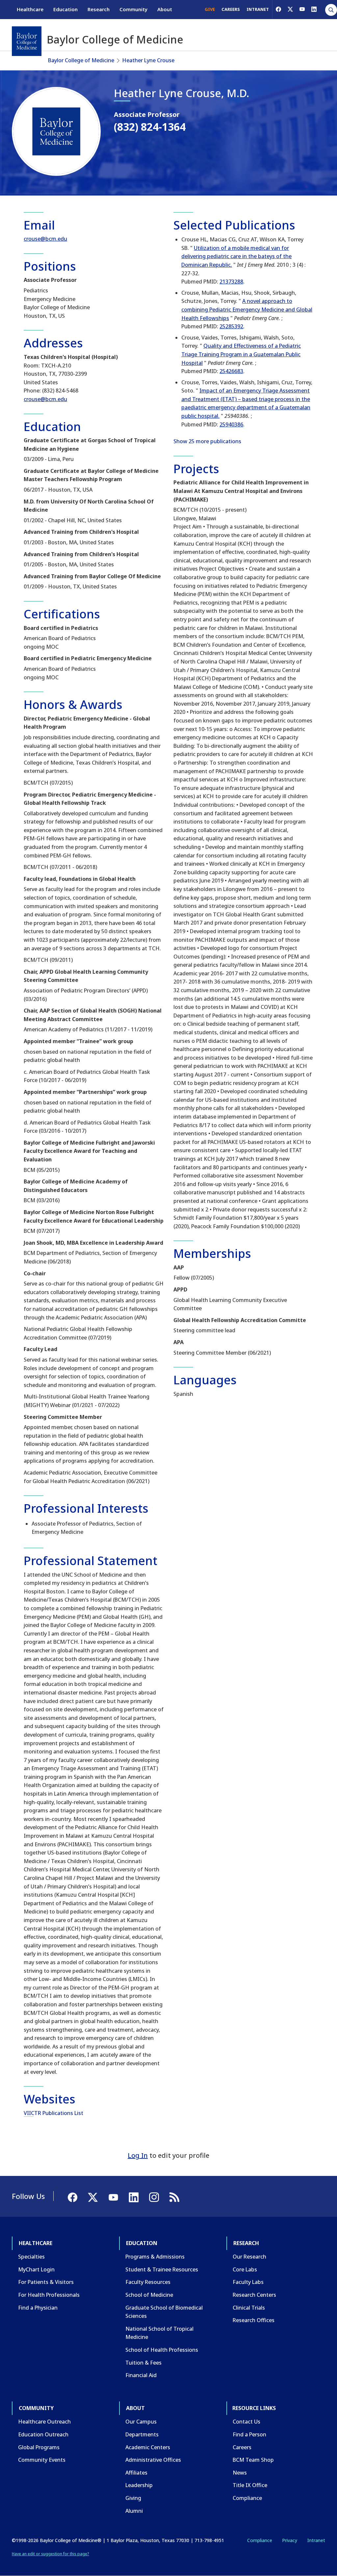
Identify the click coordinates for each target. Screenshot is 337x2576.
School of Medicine (149, 2295)
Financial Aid (141, 2375)
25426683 (231, 371)
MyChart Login (36, 2269)
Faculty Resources (148, 2282)
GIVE (210, 9)
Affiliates (136, 2473)
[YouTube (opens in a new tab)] (302, 9)
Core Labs (245, 2269)
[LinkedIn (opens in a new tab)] (314, 9)
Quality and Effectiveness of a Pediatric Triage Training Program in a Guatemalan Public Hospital (241, 354)
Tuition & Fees (143, 2363)
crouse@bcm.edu (45, 239)
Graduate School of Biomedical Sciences (164, 2312)
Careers (242, 2447)
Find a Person (249, 2434)
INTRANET (258, 9)
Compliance (247, 2498)
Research (99, 9)
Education (65, 9)
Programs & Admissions (155, 2257)
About (165, 9)
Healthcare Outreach (44, 2422)
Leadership (139, 2485)
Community (133, 9)
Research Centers (254, 2295)
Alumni (134, 2511)
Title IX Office (250, 2485)
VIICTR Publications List (53, 2113)
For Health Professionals (49, 2295)
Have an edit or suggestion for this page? (51, 2554)
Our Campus (141, 2422)
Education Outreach (43, 2434)
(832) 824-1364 (150, 127)
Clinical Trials (249, 2308)
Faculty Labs (248, 2282)
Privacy (290, 2540)
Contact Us (246, 2422)
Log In (138, 2155)
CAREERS (231, 9)
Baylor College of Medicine (81, 60)
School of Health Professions (162, 2350)
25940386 (231, 424)
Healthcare (30, 9)
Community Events (42, 2460)
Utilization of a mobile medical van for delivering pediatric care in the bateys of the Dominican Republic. (236, 256)
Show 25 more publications (207, 441)
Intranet (316, 2540)
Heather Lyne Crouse (148, 60)
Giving (133, 2498)
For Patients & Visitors (46, 2282)
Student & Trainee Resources (162, 2269)
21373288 (231, 282)
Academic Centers (148, 2447)
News (240, 2473)
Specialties (31, 2257)
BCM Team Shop (253, 2460)
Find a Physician (38, 2308)
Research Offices (254, 2320)
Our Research (249, 2257)
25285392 (231, 326)
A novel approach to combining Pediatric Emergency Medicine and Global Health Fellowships (247, 309)
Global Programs (39, 2447)
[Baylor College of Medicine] (27, 41)
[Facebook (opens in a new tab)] (278, 9)
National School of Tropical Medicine (159, 2333)
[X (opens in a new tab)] (290, 9)
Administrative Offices (153, 2460)
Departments (142, 2434)
